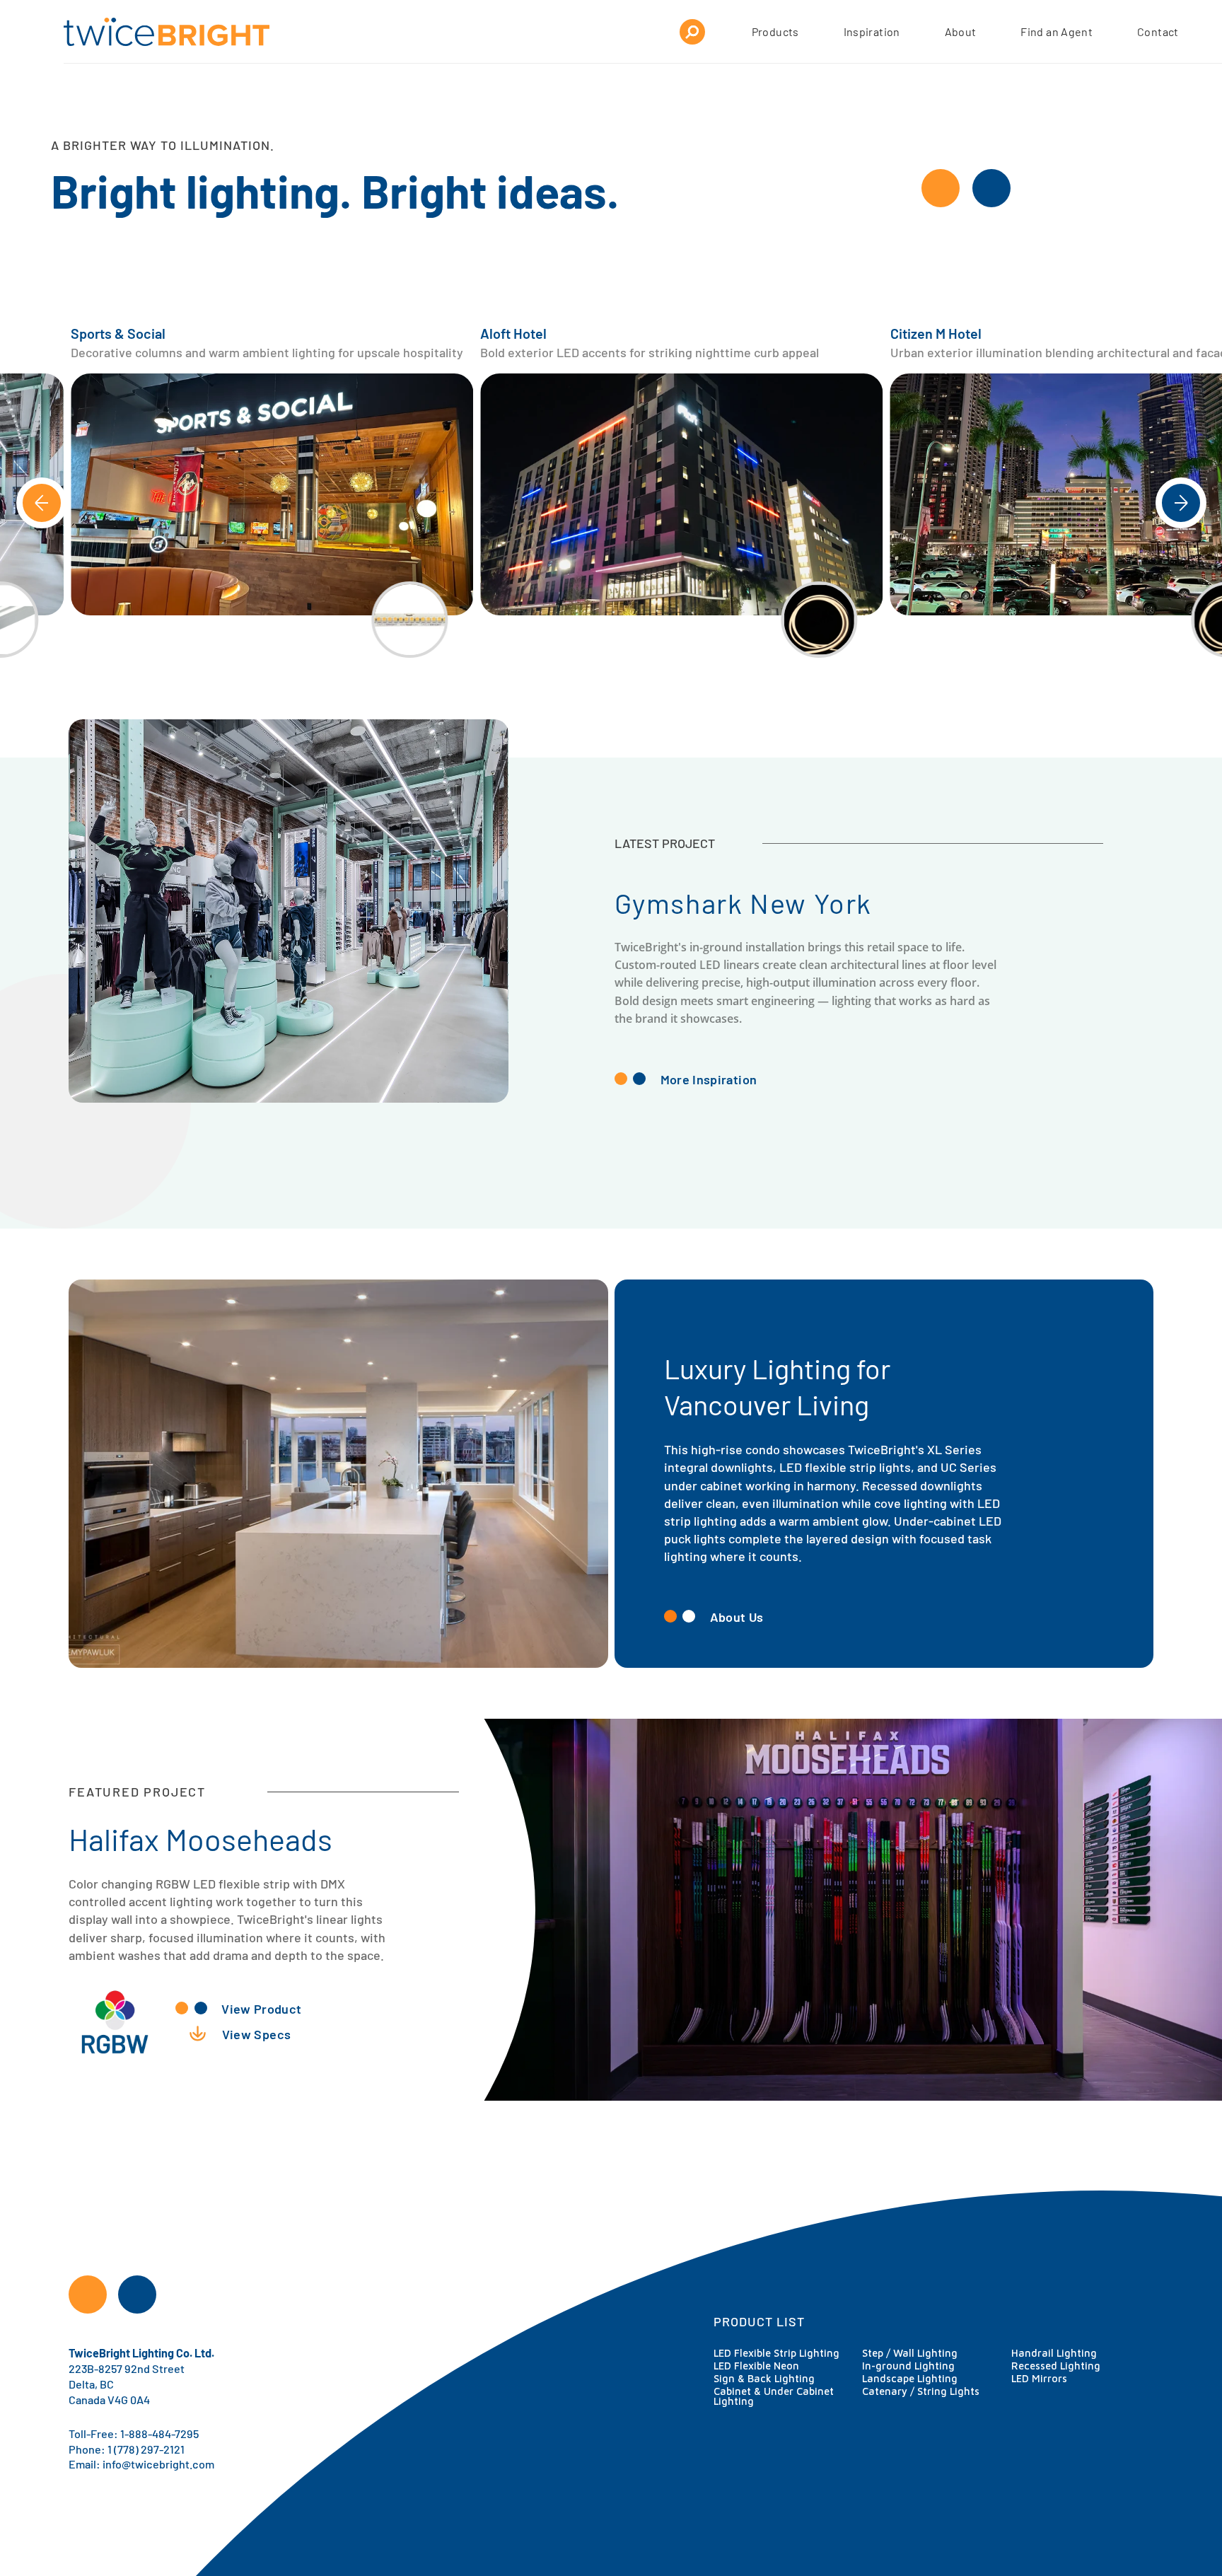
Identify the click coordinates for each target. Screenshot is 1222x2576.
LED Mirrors (1039, 2378)
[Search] (692, 32)
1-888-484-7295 (159, 2433)
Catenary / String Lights (921, 2391)
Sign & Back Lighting (764, 2378)
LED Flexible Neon (756, 2366)
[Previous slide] (42, 503)
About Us (737, 1616)
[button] (272, 494)
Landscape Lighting (910, 2378)
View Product (261, 2008)
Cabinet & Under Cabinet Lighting (774, 2396)
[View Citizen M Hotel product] (820, 620)
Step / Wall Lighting (910, 2353)
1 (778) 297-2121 (146, 2448)
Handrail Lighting (1054, 2353)
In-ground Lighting (908, 2366)
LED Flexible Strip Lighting (776, 2353)
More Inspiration (709, 1079)
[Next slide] (1181, 503)
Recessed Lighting (1056, 2366)
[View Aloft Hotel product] (409, 620)
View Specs (257, 2033)
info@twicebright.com (158, 2463)
